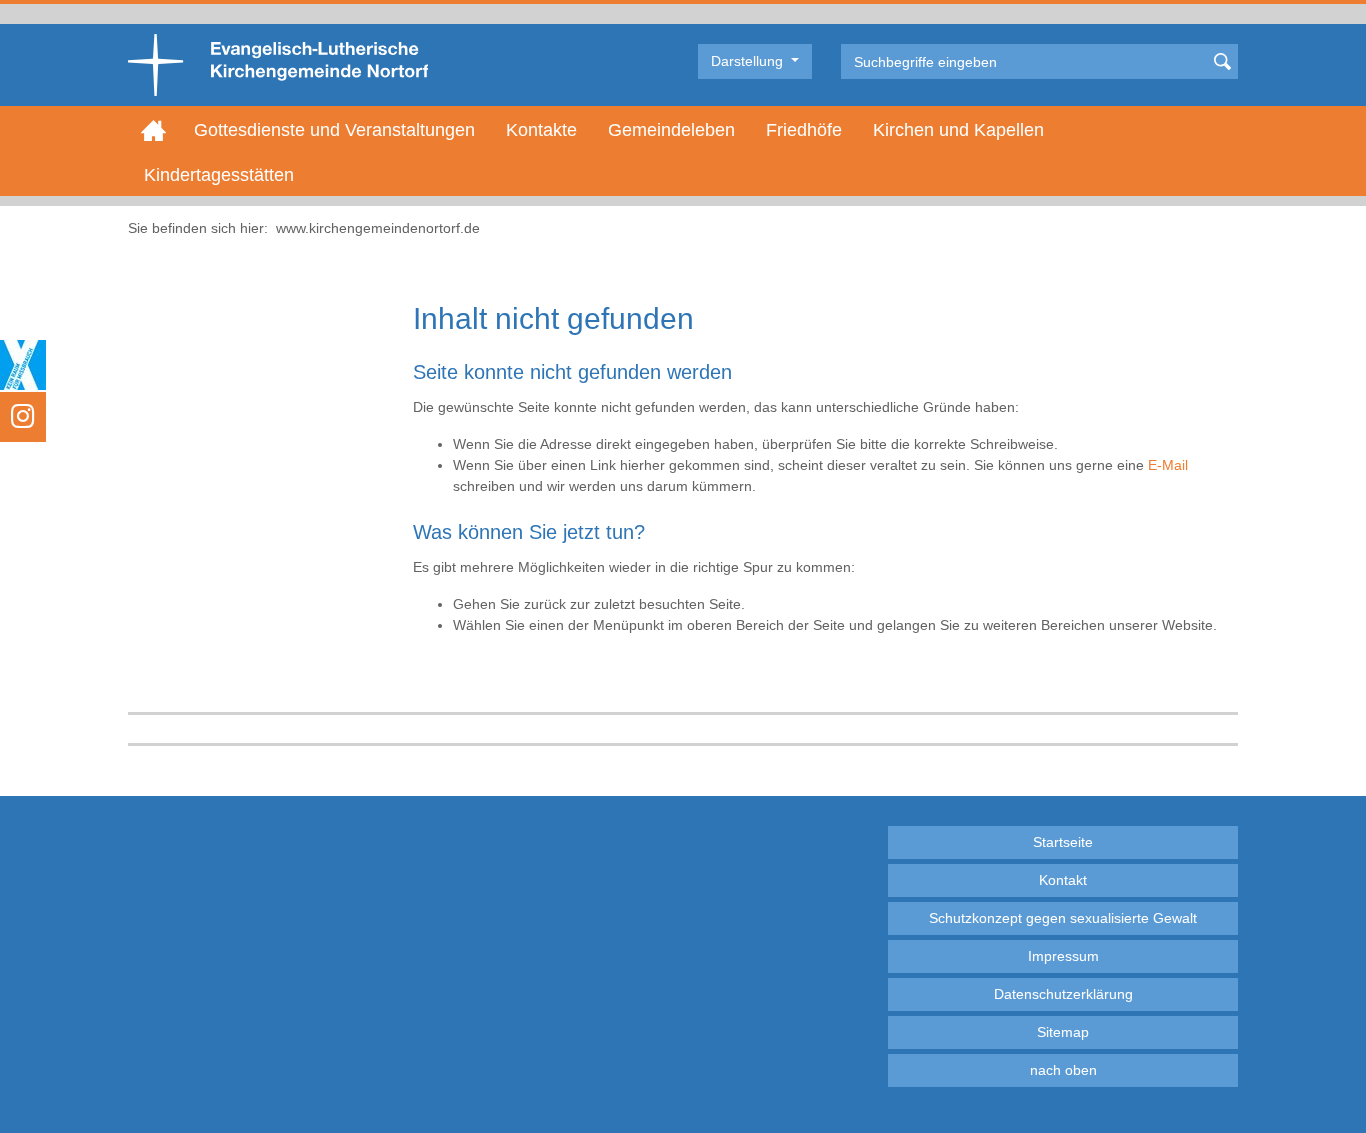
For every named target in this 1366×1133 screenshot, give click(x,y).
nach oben (1063, 1070)
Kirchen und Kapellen (958, 130)
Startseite (1063, 842)
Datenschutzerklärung (1063, 994)
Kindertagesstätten (219, 175)
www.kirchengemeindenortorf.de (378, 228)
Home (153, 130)
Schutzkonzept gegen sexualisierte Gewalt (1063, 918)
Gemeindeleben (671, 130)
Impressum (1063, 956)
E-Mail (1168, 465)
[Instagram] (23, 417)
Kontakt (1063, 880)
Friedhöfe (804, 130)
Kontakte (541, 130)
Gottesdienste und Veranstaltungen (334, 130)
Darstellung (749, 61)
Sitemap (1063, 1032)
